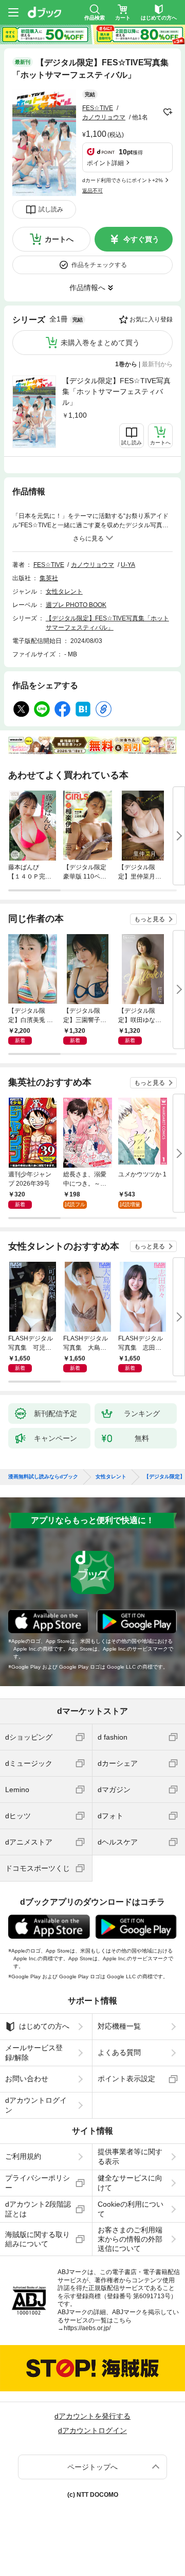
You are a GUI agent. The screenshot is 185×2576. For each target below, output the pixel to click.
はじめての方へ (44, 2026)
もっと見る (150, 919)
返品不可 (92, 191)
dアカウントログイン (36, 2105)
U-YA (128, 565)
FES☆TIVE (98, 108)
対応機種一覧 (119, 2026)
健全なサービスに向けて (130, 2183)
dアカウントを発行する (92, 2416)
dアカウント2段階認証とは (38, 2209)
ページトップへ (92, 2467)
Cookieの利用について (131, 2209)
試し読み (51, 209)
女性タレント (64, 592)
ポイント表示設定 (126, 2079)
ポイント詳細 (105, 163)
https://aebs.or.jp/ (87, 2328)
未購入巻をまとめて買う (100, 343)
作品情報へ (87, 288)
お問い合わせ (27, 2079)
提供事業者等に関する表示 (130, 2156)
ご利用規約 (23, 2156)
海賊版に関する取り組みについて (38, 2239)
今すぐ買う (141, 239)
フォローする (168, 112)
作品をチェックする (99, 265)
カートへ (59, 239)
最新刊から (157, 364)
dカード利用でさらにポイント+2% (123, 180)
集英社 (49, 578)
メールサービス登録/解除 (34, 2052)
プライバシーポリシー (38, 2183)
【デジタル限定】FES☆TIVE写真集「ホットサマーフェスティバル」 (116, 391)
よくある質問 (119, 2052)
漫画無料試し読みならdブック (43, 1477)
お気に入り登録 (151, 319)
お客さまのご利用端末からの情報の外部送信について (130, 2239)
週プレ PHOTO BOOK (76, 605)
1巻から (126, 364)
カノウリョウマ (104, 117)
